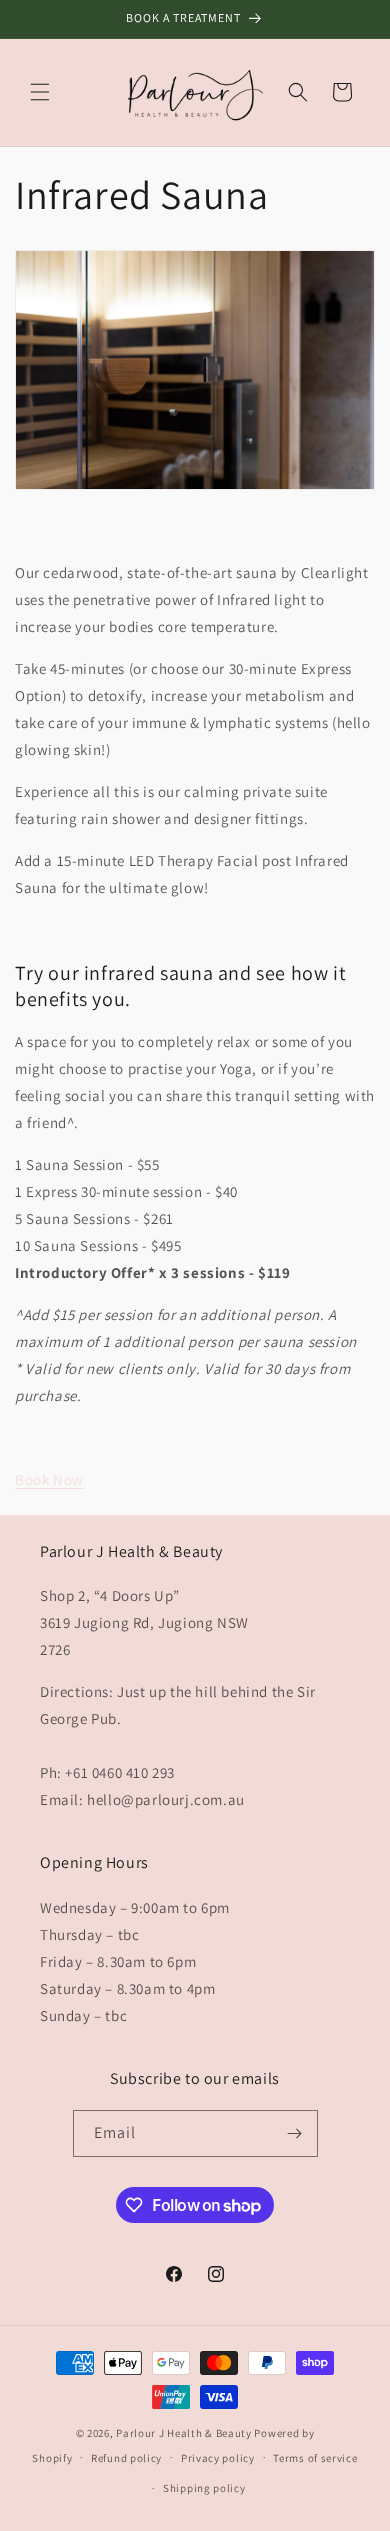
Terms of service (315, 2458)
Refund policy (126, 2458)
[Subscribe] (295, 2133)
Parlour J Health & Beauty (184, 2433)
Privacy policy (218, 2458)
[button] (40, 92)
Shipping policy (204, 2488)
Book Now (49, 1479)
